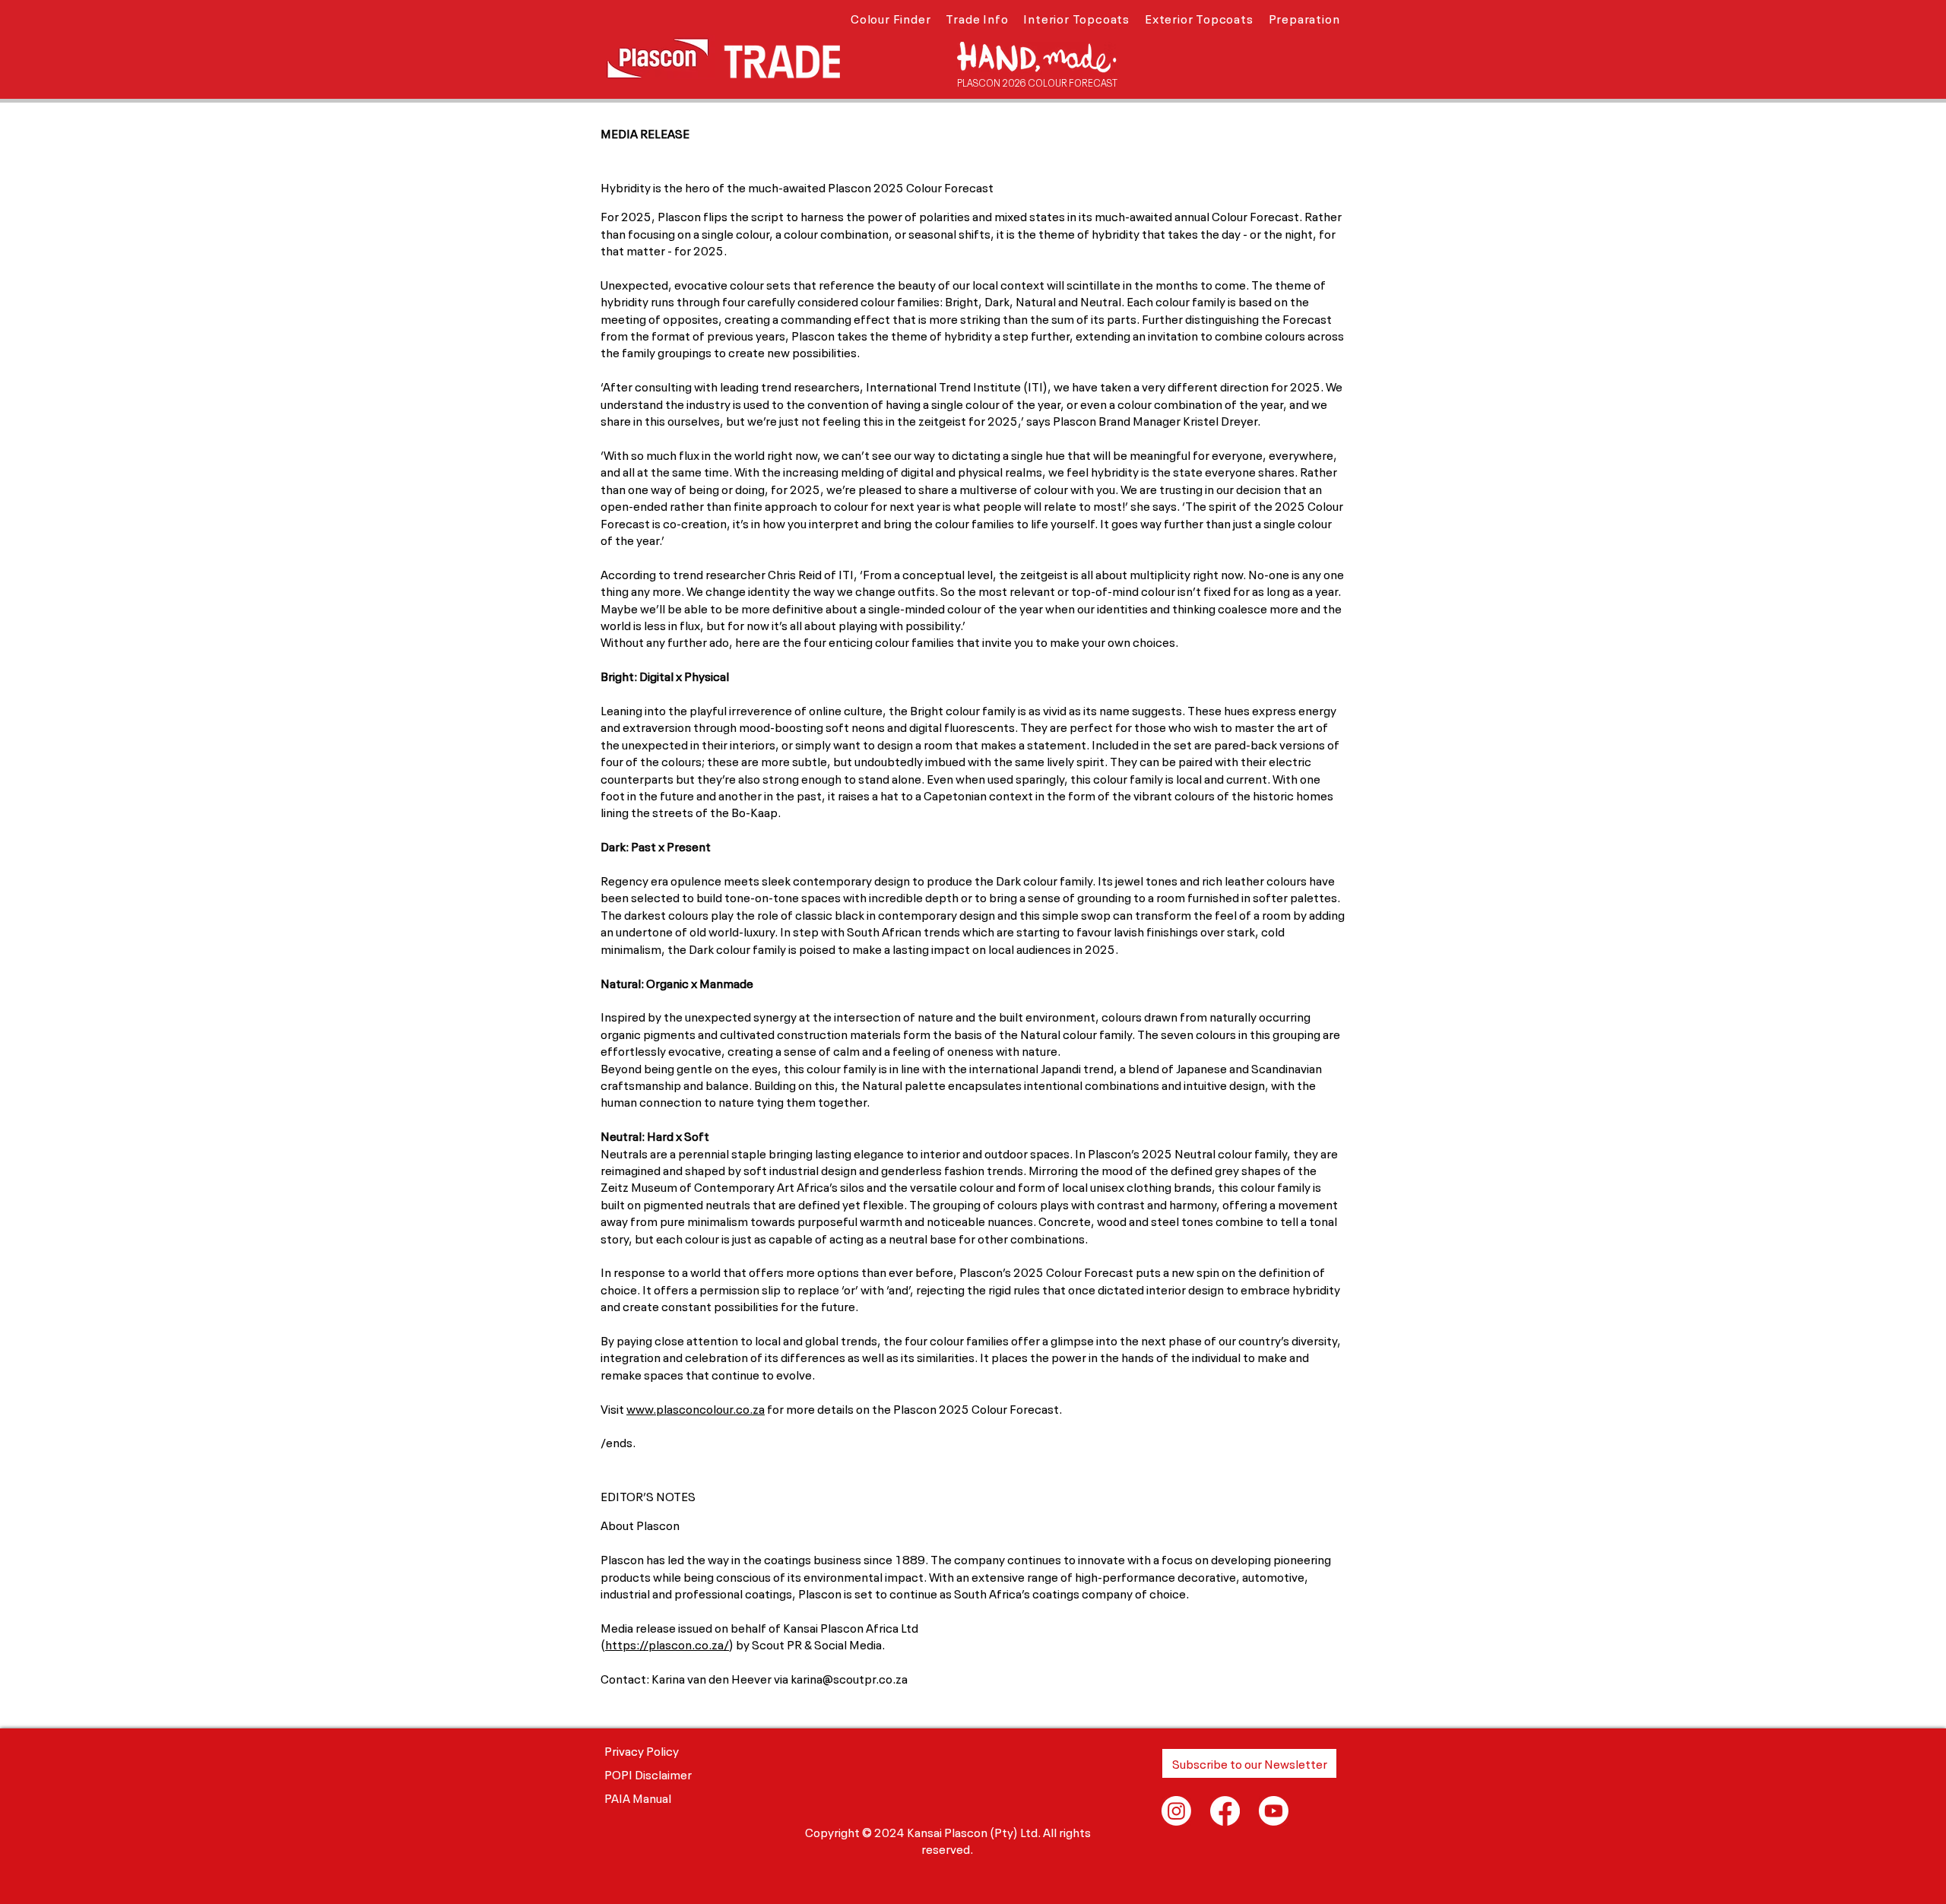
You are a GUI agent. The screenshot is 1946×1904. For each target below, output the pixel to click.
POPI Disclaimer (648, 1773)
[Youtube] (1274, 1811)
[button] (891, 17)
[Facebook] (1225, 1811)
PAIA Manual (638, 1797)
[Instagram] (1176, 1811)
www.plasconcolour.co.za (696, 1408)
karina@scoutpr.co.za (849, 1677)
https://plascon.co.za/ (667, 1643)
